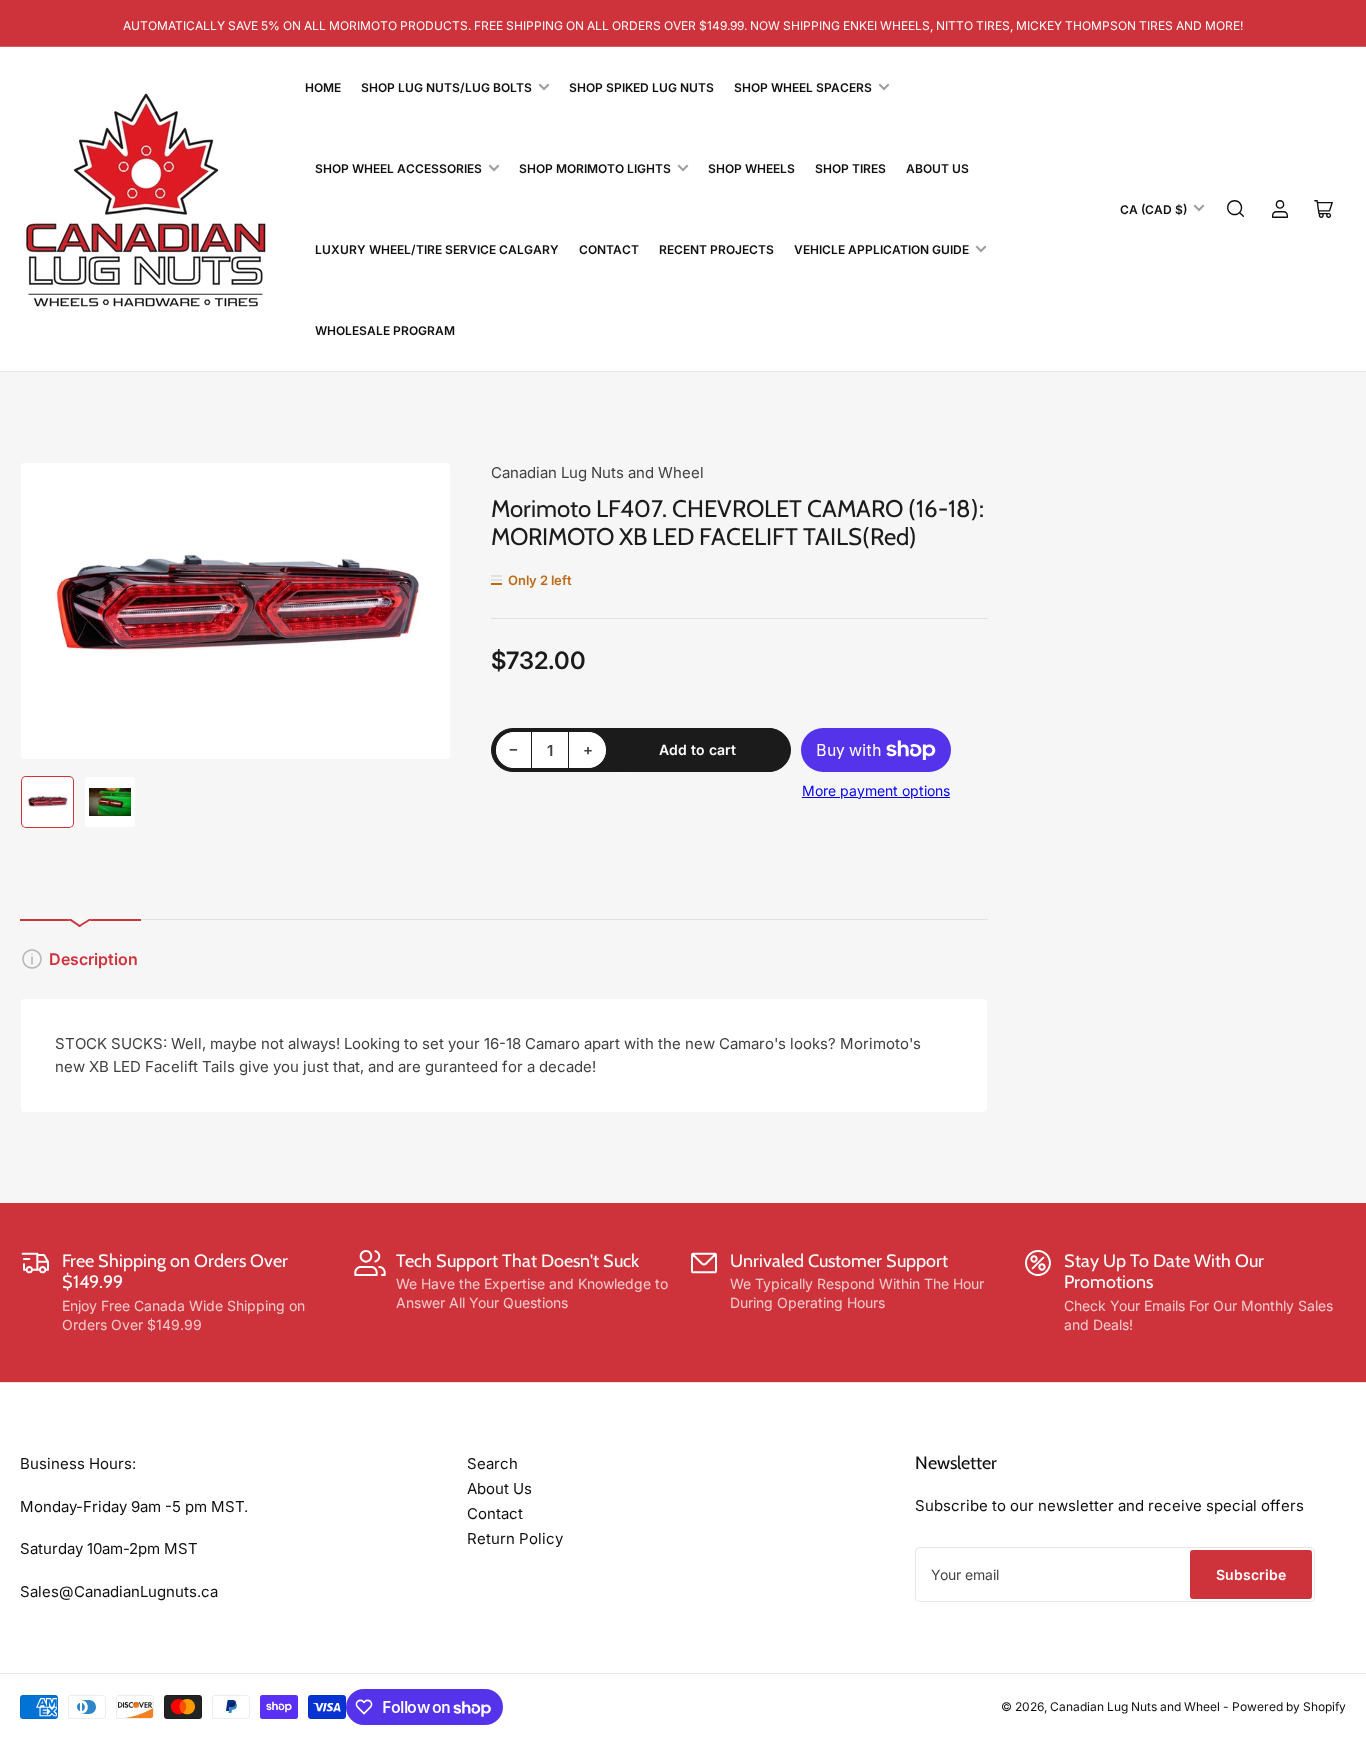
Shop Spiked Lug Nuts (641, 87)
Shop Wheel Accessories (398, 168)
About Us (937, 168)
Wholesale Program (385, 330)
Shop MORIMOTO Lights (595, 168)
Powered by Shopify (1289, 1706)
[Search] (1236, 209)
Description (93, 959)
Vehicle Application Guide (881, 249)
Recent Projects (716, 249)
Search (492, 1463)
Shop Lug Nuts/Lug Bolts (446, 87)
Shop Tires (850, 168)
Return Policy (515, 1538)
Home (323, 87)
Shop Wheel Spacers (803, 87)
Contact (609, 249)
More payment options (876, 790)
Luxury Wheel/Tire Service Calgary (437, 249)
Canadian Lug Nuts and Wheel (597, 472)
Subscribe (1251, 1574)
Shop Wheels (751, 168)
